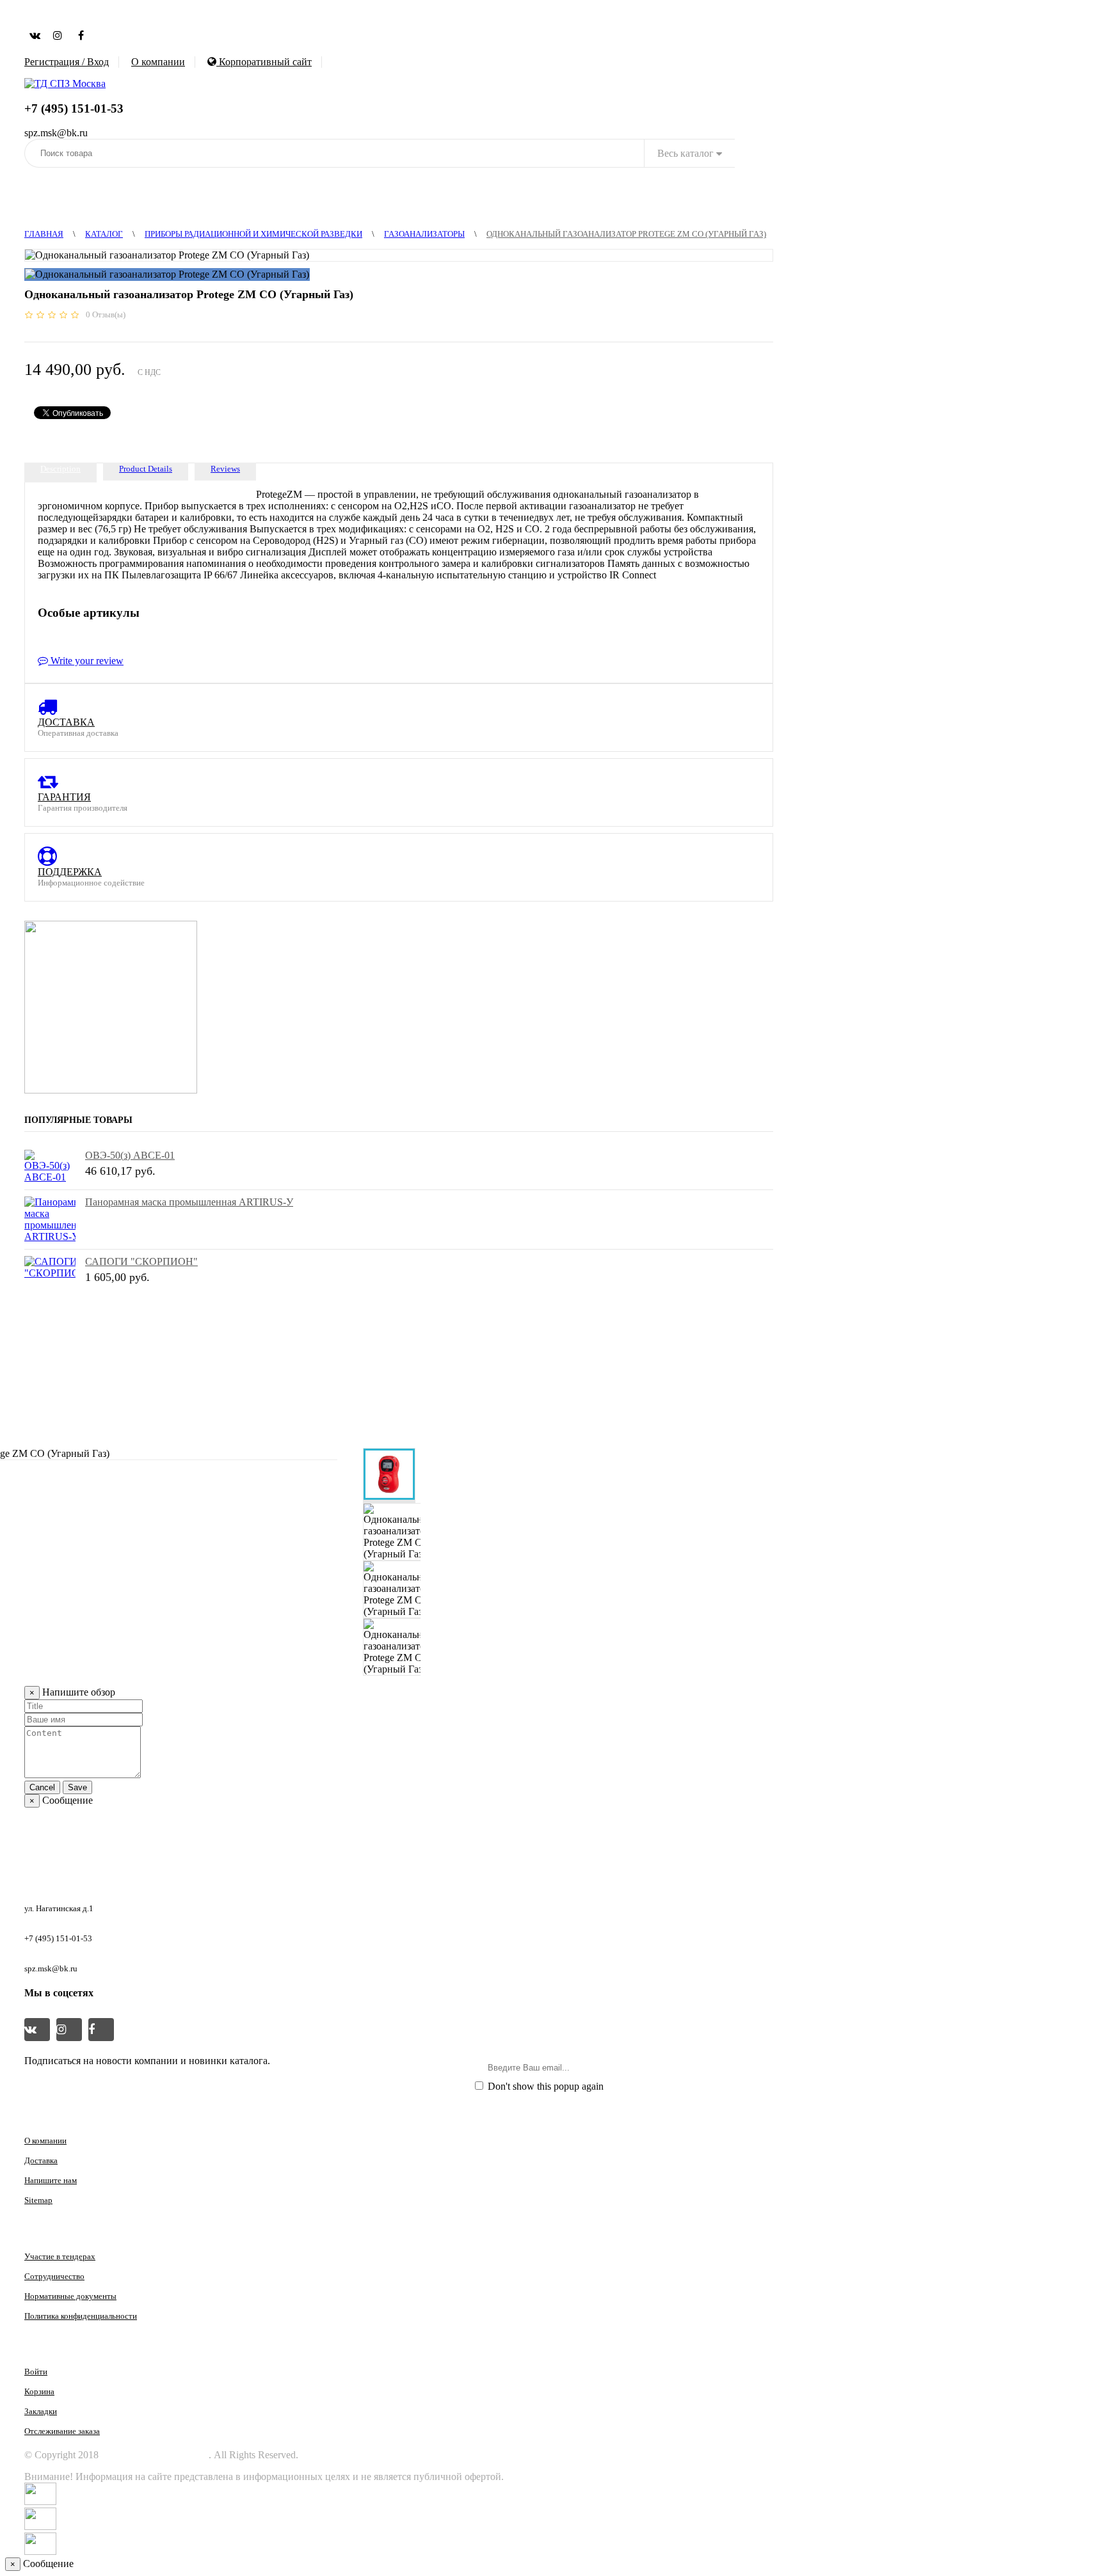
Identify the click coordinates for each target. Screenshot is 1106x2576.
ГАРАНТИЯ (64, 797)
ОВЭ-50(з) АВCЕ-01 (130, 1155)
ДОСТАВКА (66, 722)
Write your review (86, 661)
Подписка (739, 2067)
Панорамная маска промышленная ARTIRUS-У (189, 1202)
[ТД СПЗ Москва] (65, 83)
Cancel (42, 1787)
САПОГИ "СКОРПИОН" (141, 1261)
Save (77, 1787)
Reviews (225, 469)
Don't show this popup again (544, 2086)
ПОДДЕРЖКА (70, 872)
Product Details (146, 469)
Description (60, 469)
